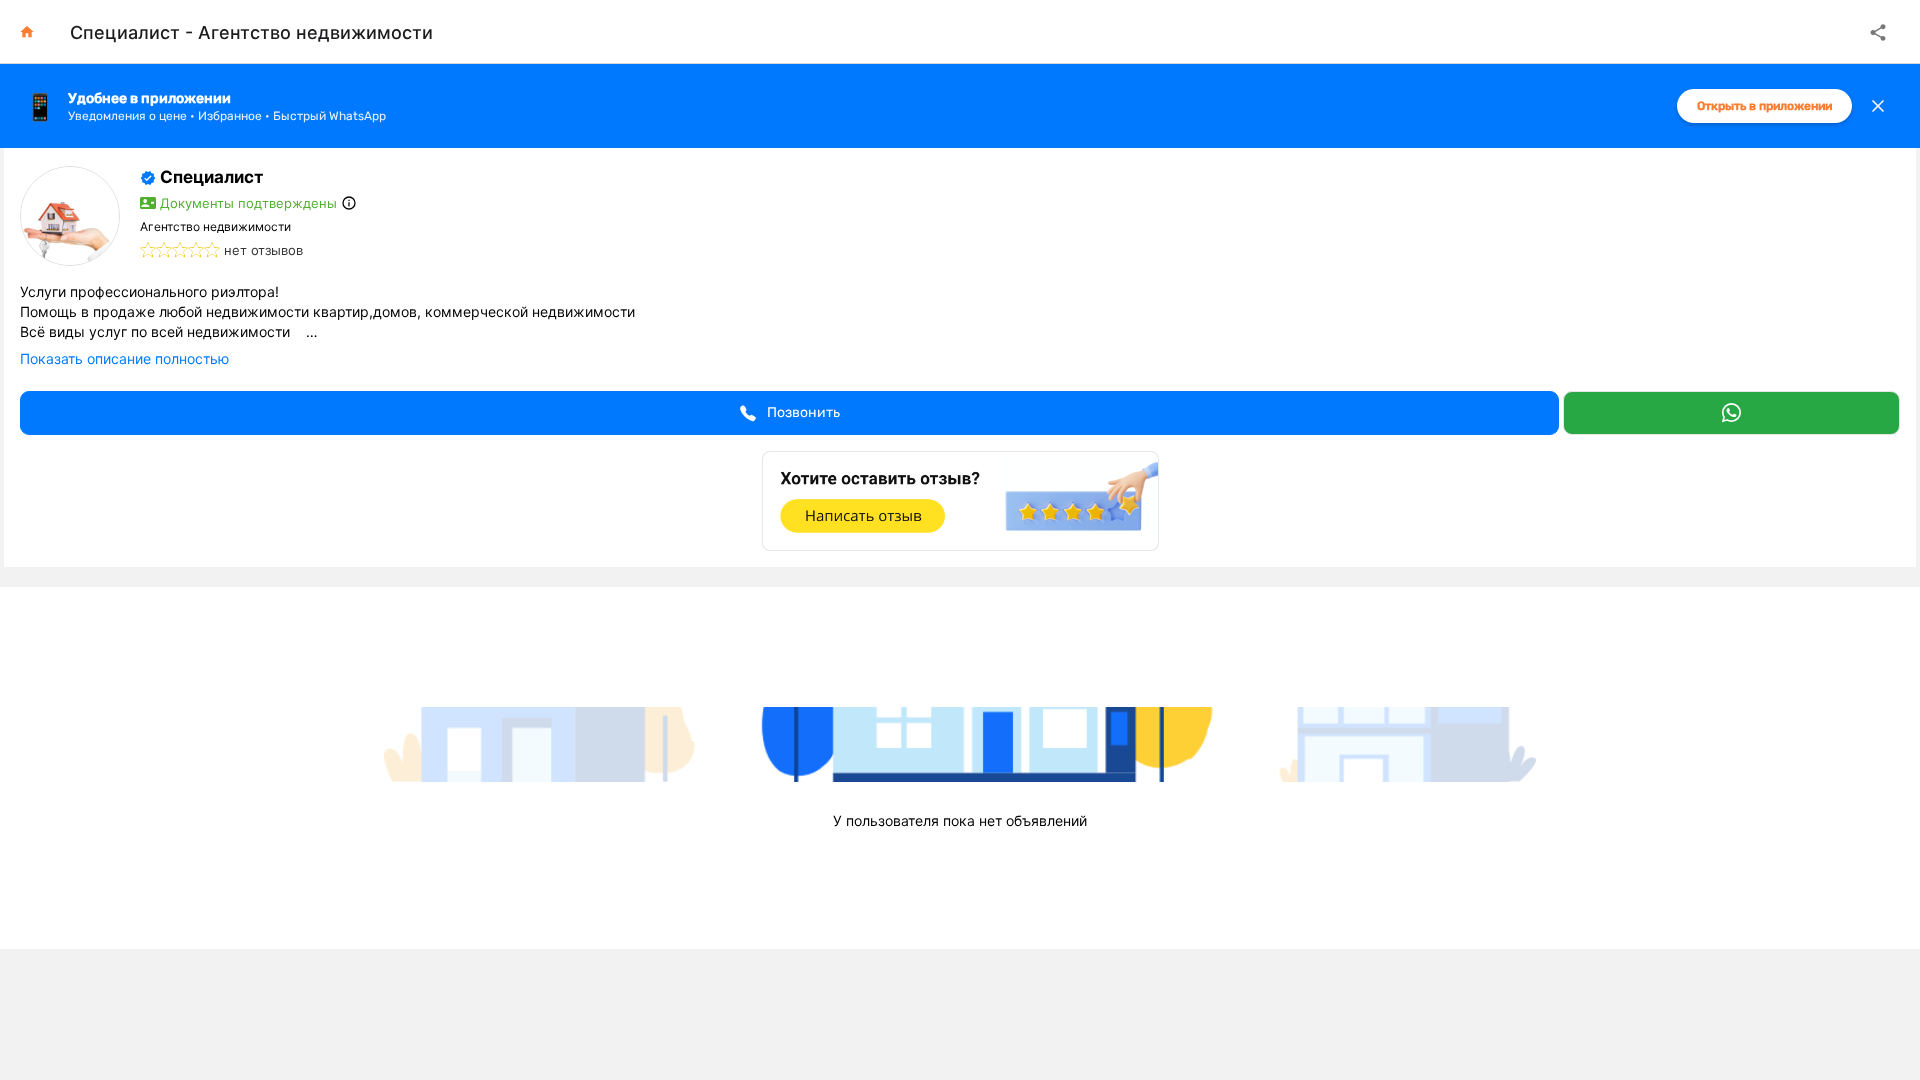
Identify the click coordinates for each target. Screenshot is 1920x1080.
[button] (789, 413)
